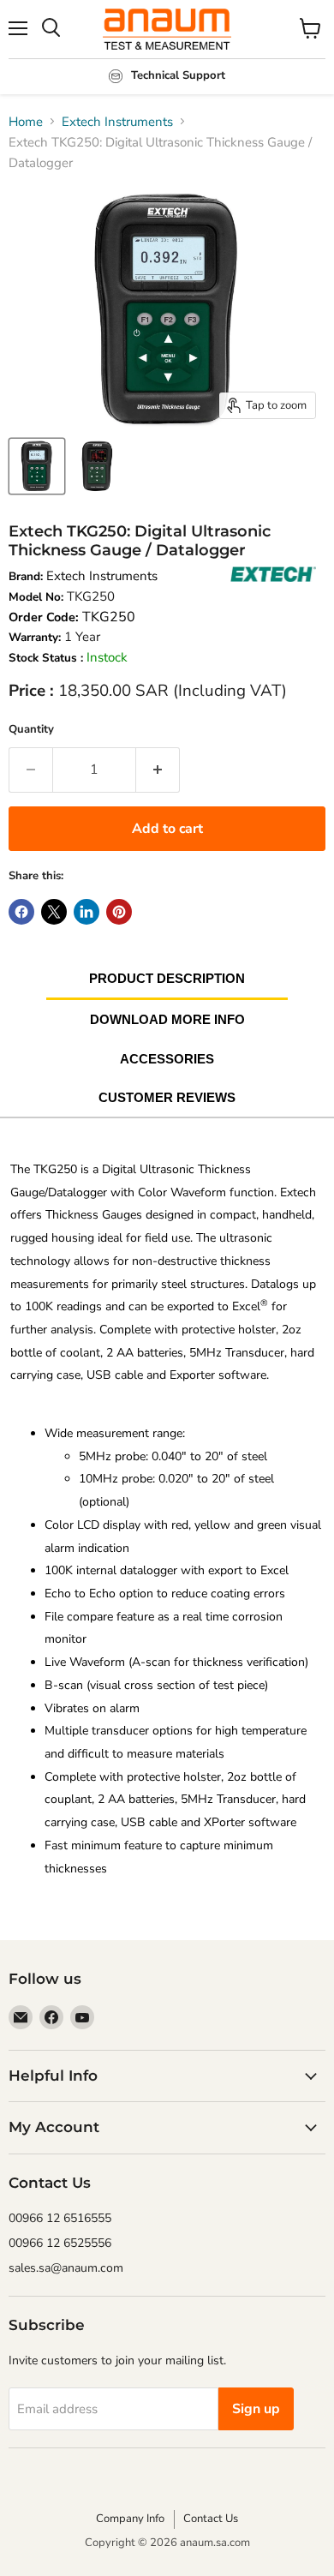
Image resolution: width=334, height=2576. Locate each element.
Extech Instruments (117, 122)
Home (26, 122)
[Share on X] (54, 912)
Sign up (256, 2409)
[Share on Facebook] (21, 912)
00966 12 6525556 (60, 2243)
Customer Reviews (167, 1097)
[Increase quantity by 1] (158, 770)
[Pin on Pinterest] (119, 912)
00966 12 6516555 (60, 2218)
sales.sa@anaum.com (66, 2268)
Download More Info (167, 1019)
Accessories (167, 1059)
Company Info (130, 2519)
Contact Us (211, 2519)
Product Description (167, 978)
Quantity (31, 729)
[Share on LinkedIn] (86, 912)
